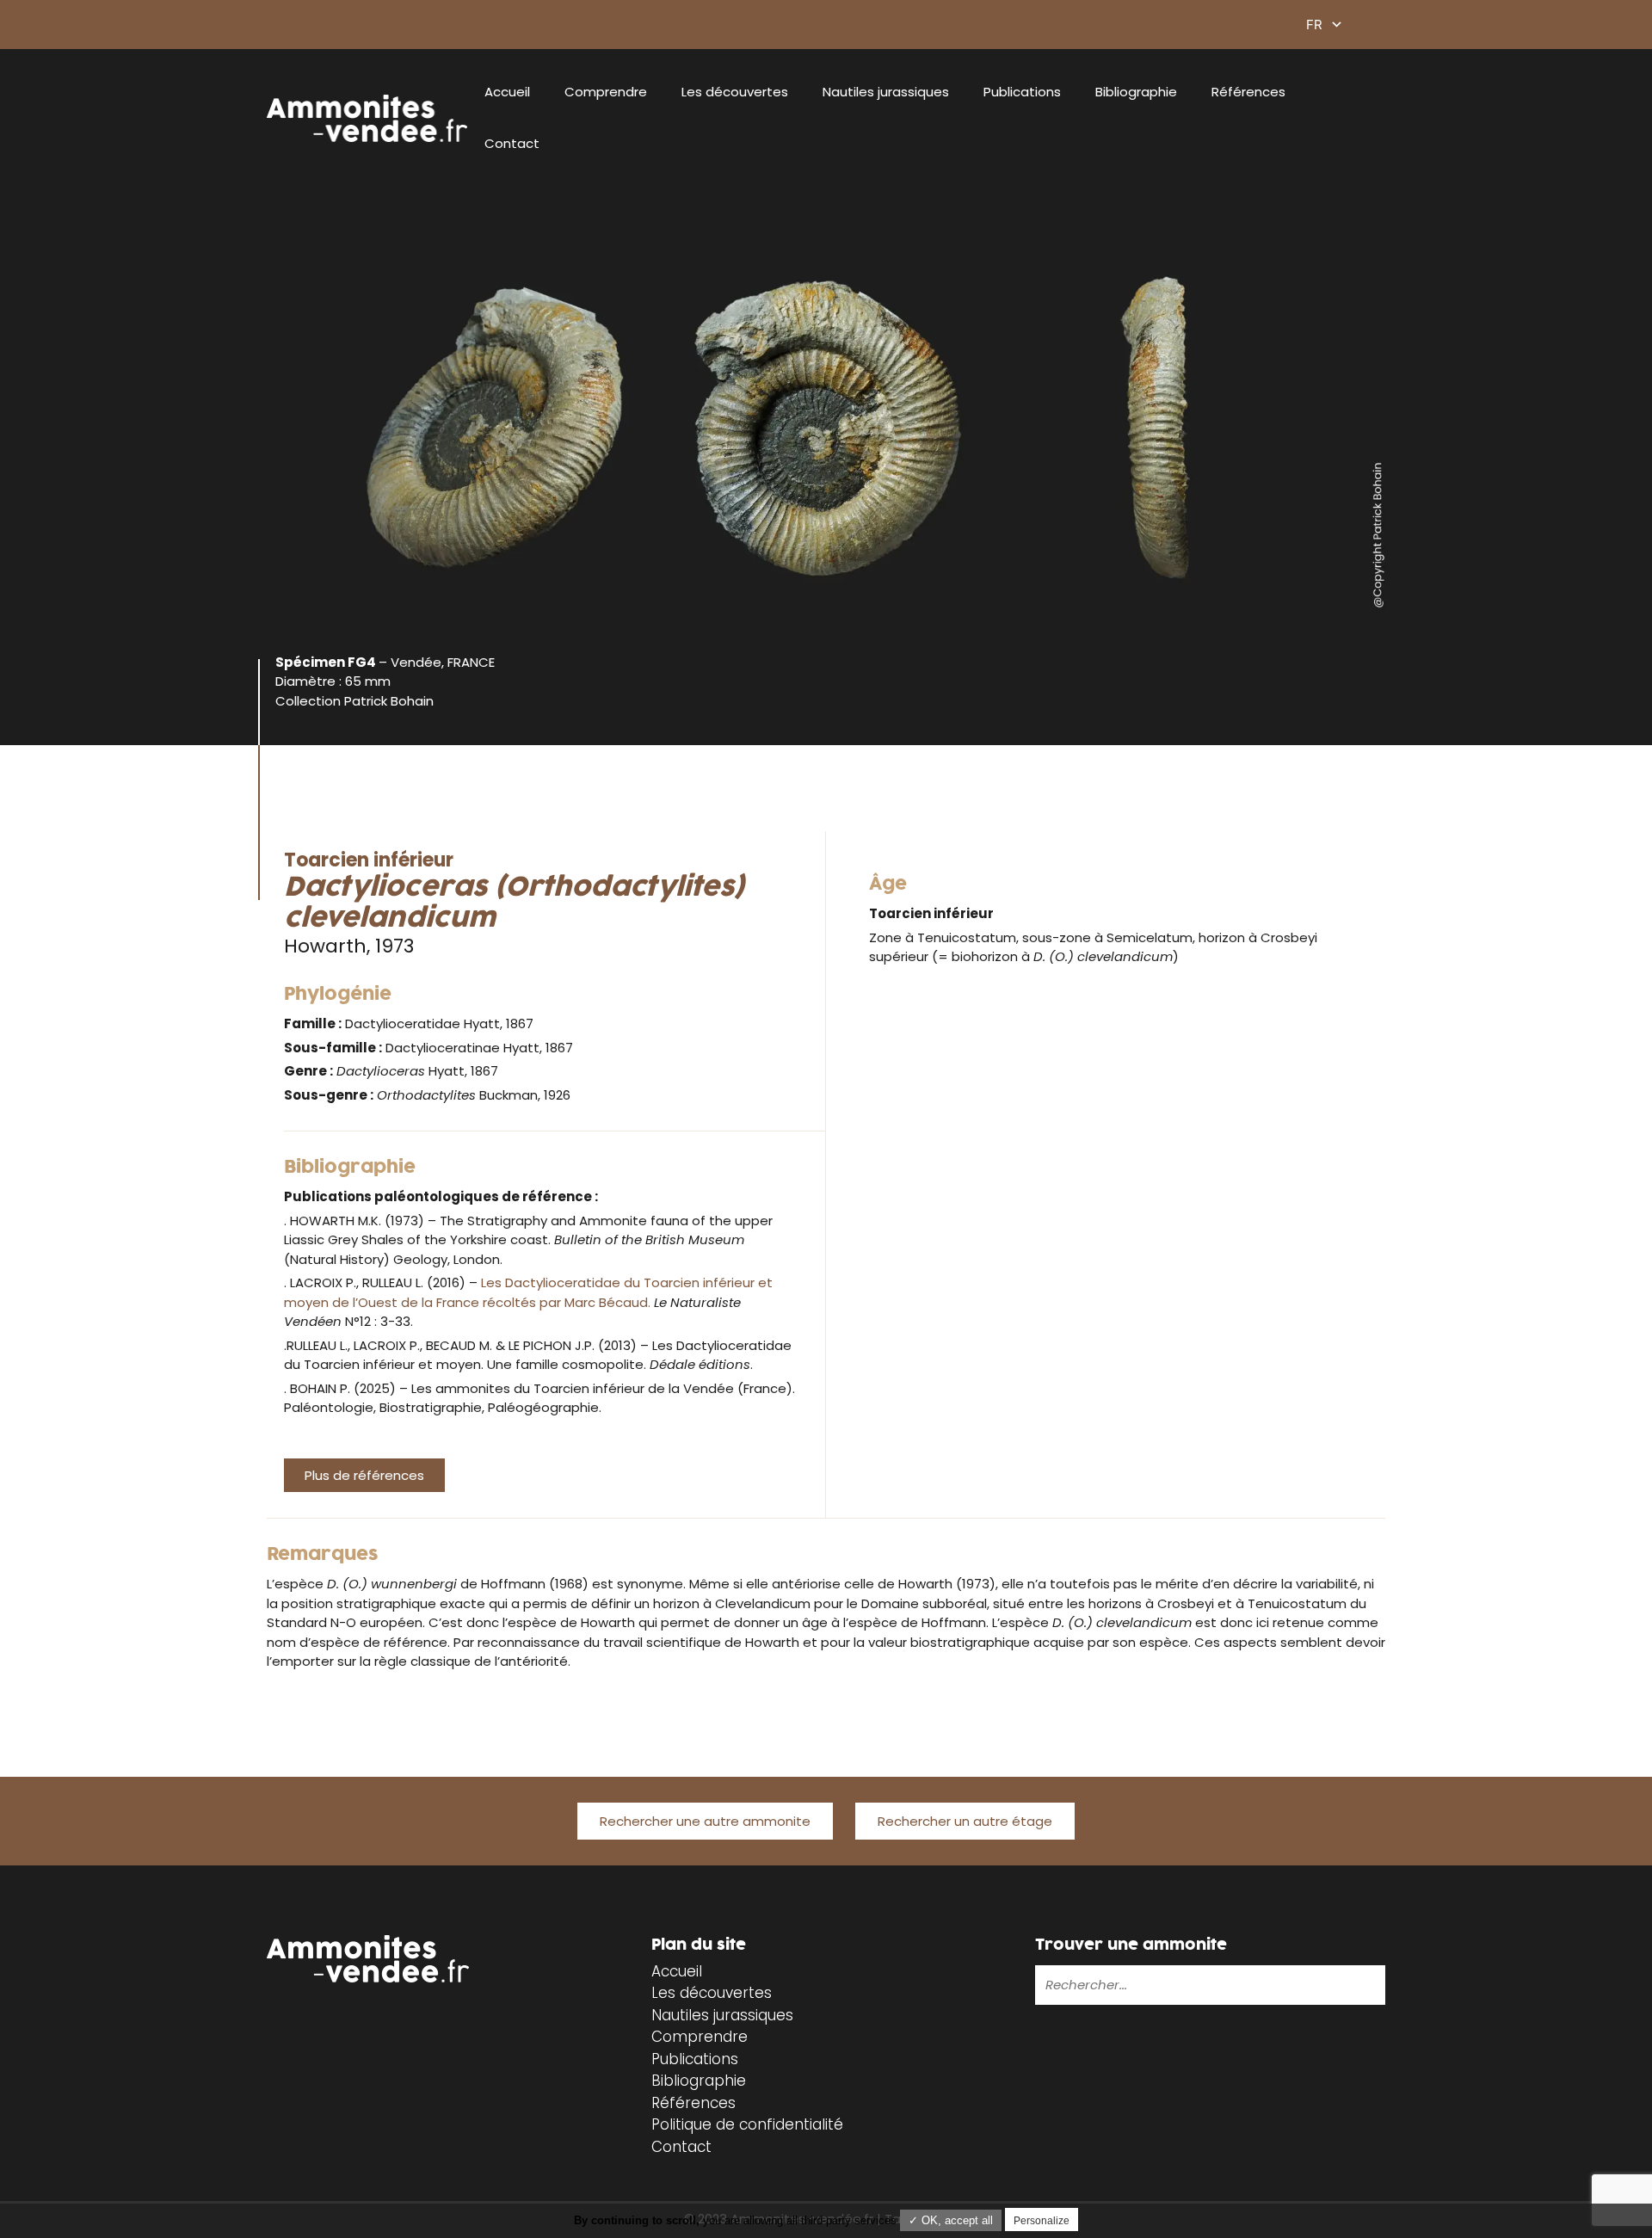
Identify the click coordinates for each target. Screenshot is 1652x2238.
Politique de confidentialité (747, 2124)
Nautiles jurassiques (886, 92)
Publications (1022, 92)
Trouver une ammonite (1131, 1945)
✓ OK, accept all (951, 2220)
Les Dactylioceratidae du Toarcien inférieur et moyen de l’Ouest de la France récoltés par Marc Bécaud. (528, 1292)
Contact (512, 143)
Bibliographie (1136, 92)
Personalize (1042, 2221)
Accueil (507, 92)
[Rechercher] (1317, 1985)
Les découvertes (735, 92)
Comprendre (606, 92)
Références (1248, 92)
